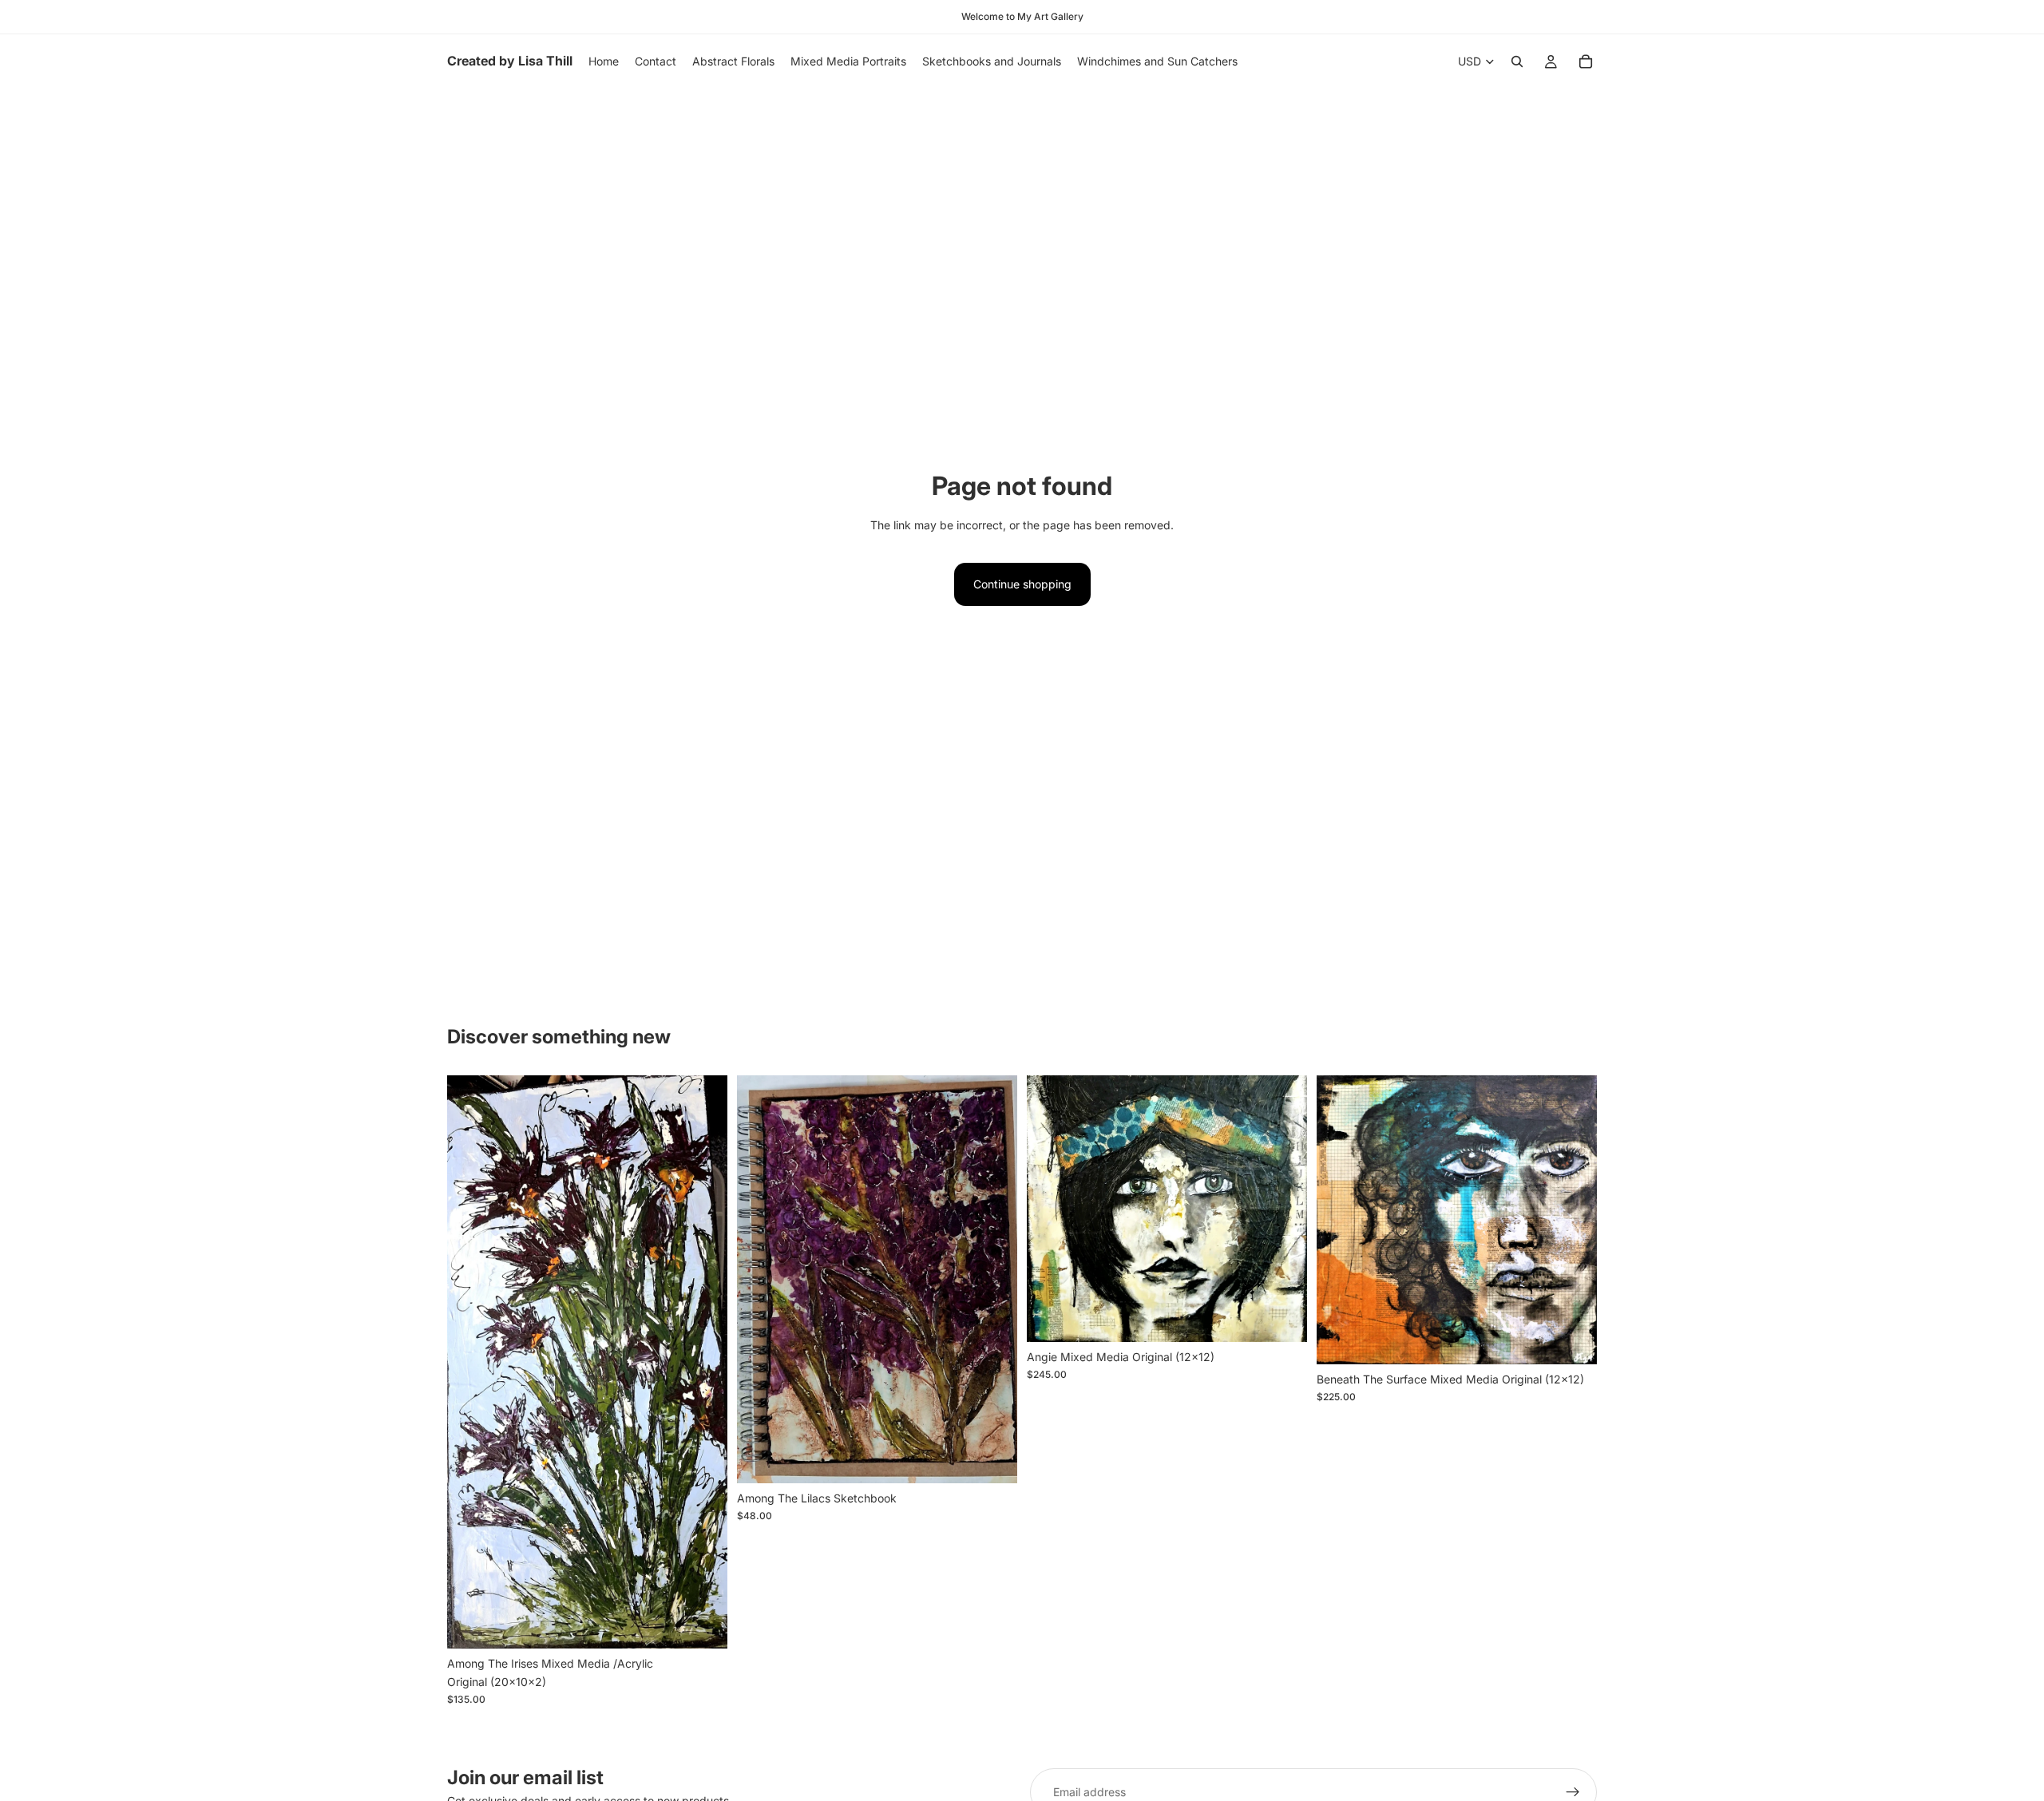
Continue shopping (1022, 584)
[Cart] (1586, 61)
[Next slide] (993, 1280)
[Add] (703, 1625)
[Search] (1517, 61)
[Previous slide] (761, 1280)
